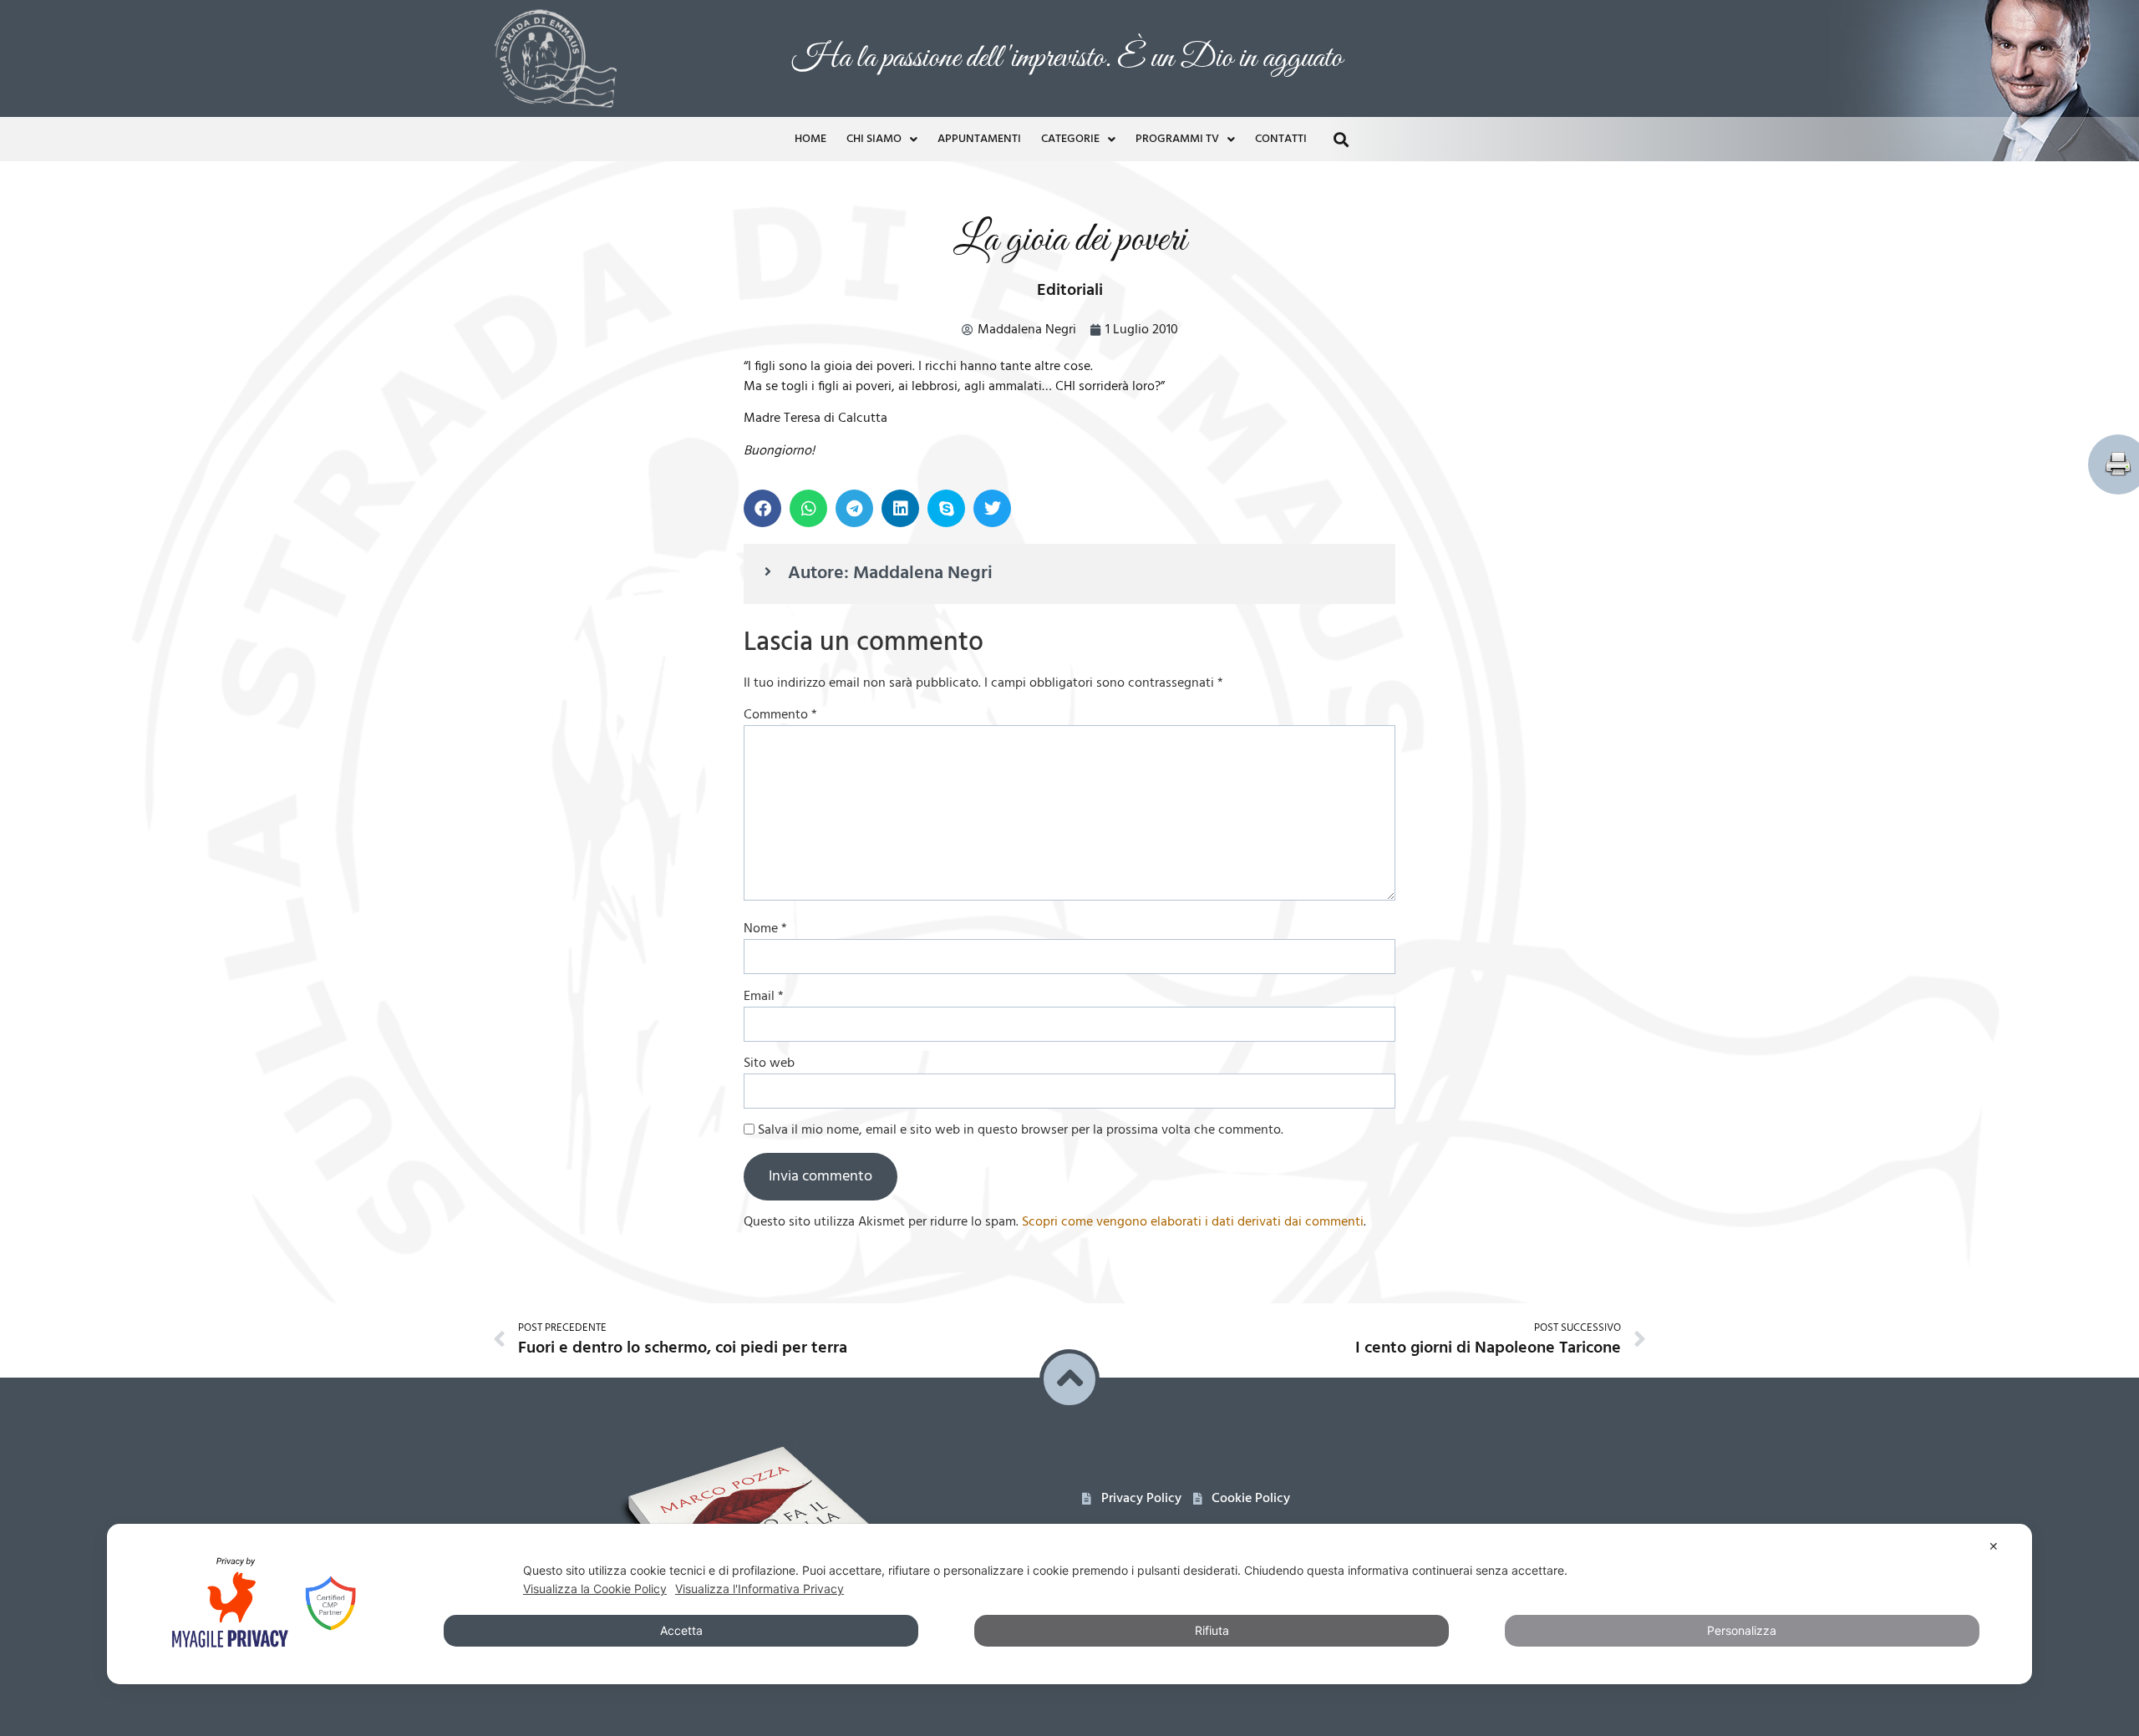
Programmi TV (1177, 139)
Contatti (1281, 139)
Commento (780, 715)
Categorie (1070, 139)
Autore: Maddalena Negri (890, 574)
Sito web (769, 1063)
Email (764, 997)
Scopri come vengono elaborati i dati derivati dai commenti (1193, 1222)
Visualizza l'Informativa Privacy (760, 1589)
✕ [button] (1994, 1546)
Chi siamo (874, 139)
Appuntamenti (979, 139)
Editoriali (1070, 291)
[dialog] (1069, 1604)
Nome (765, 929)
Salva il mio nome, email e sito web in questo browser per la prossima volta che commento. (1021, 1130)
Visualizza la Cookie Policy (595, 1589)
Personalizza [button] (1742, 1630)
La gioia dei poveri (1070, 240)
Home (810, 139)
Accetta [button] (681, 1630)
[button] (1341, 139)
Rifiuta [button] (1212, 1630)
